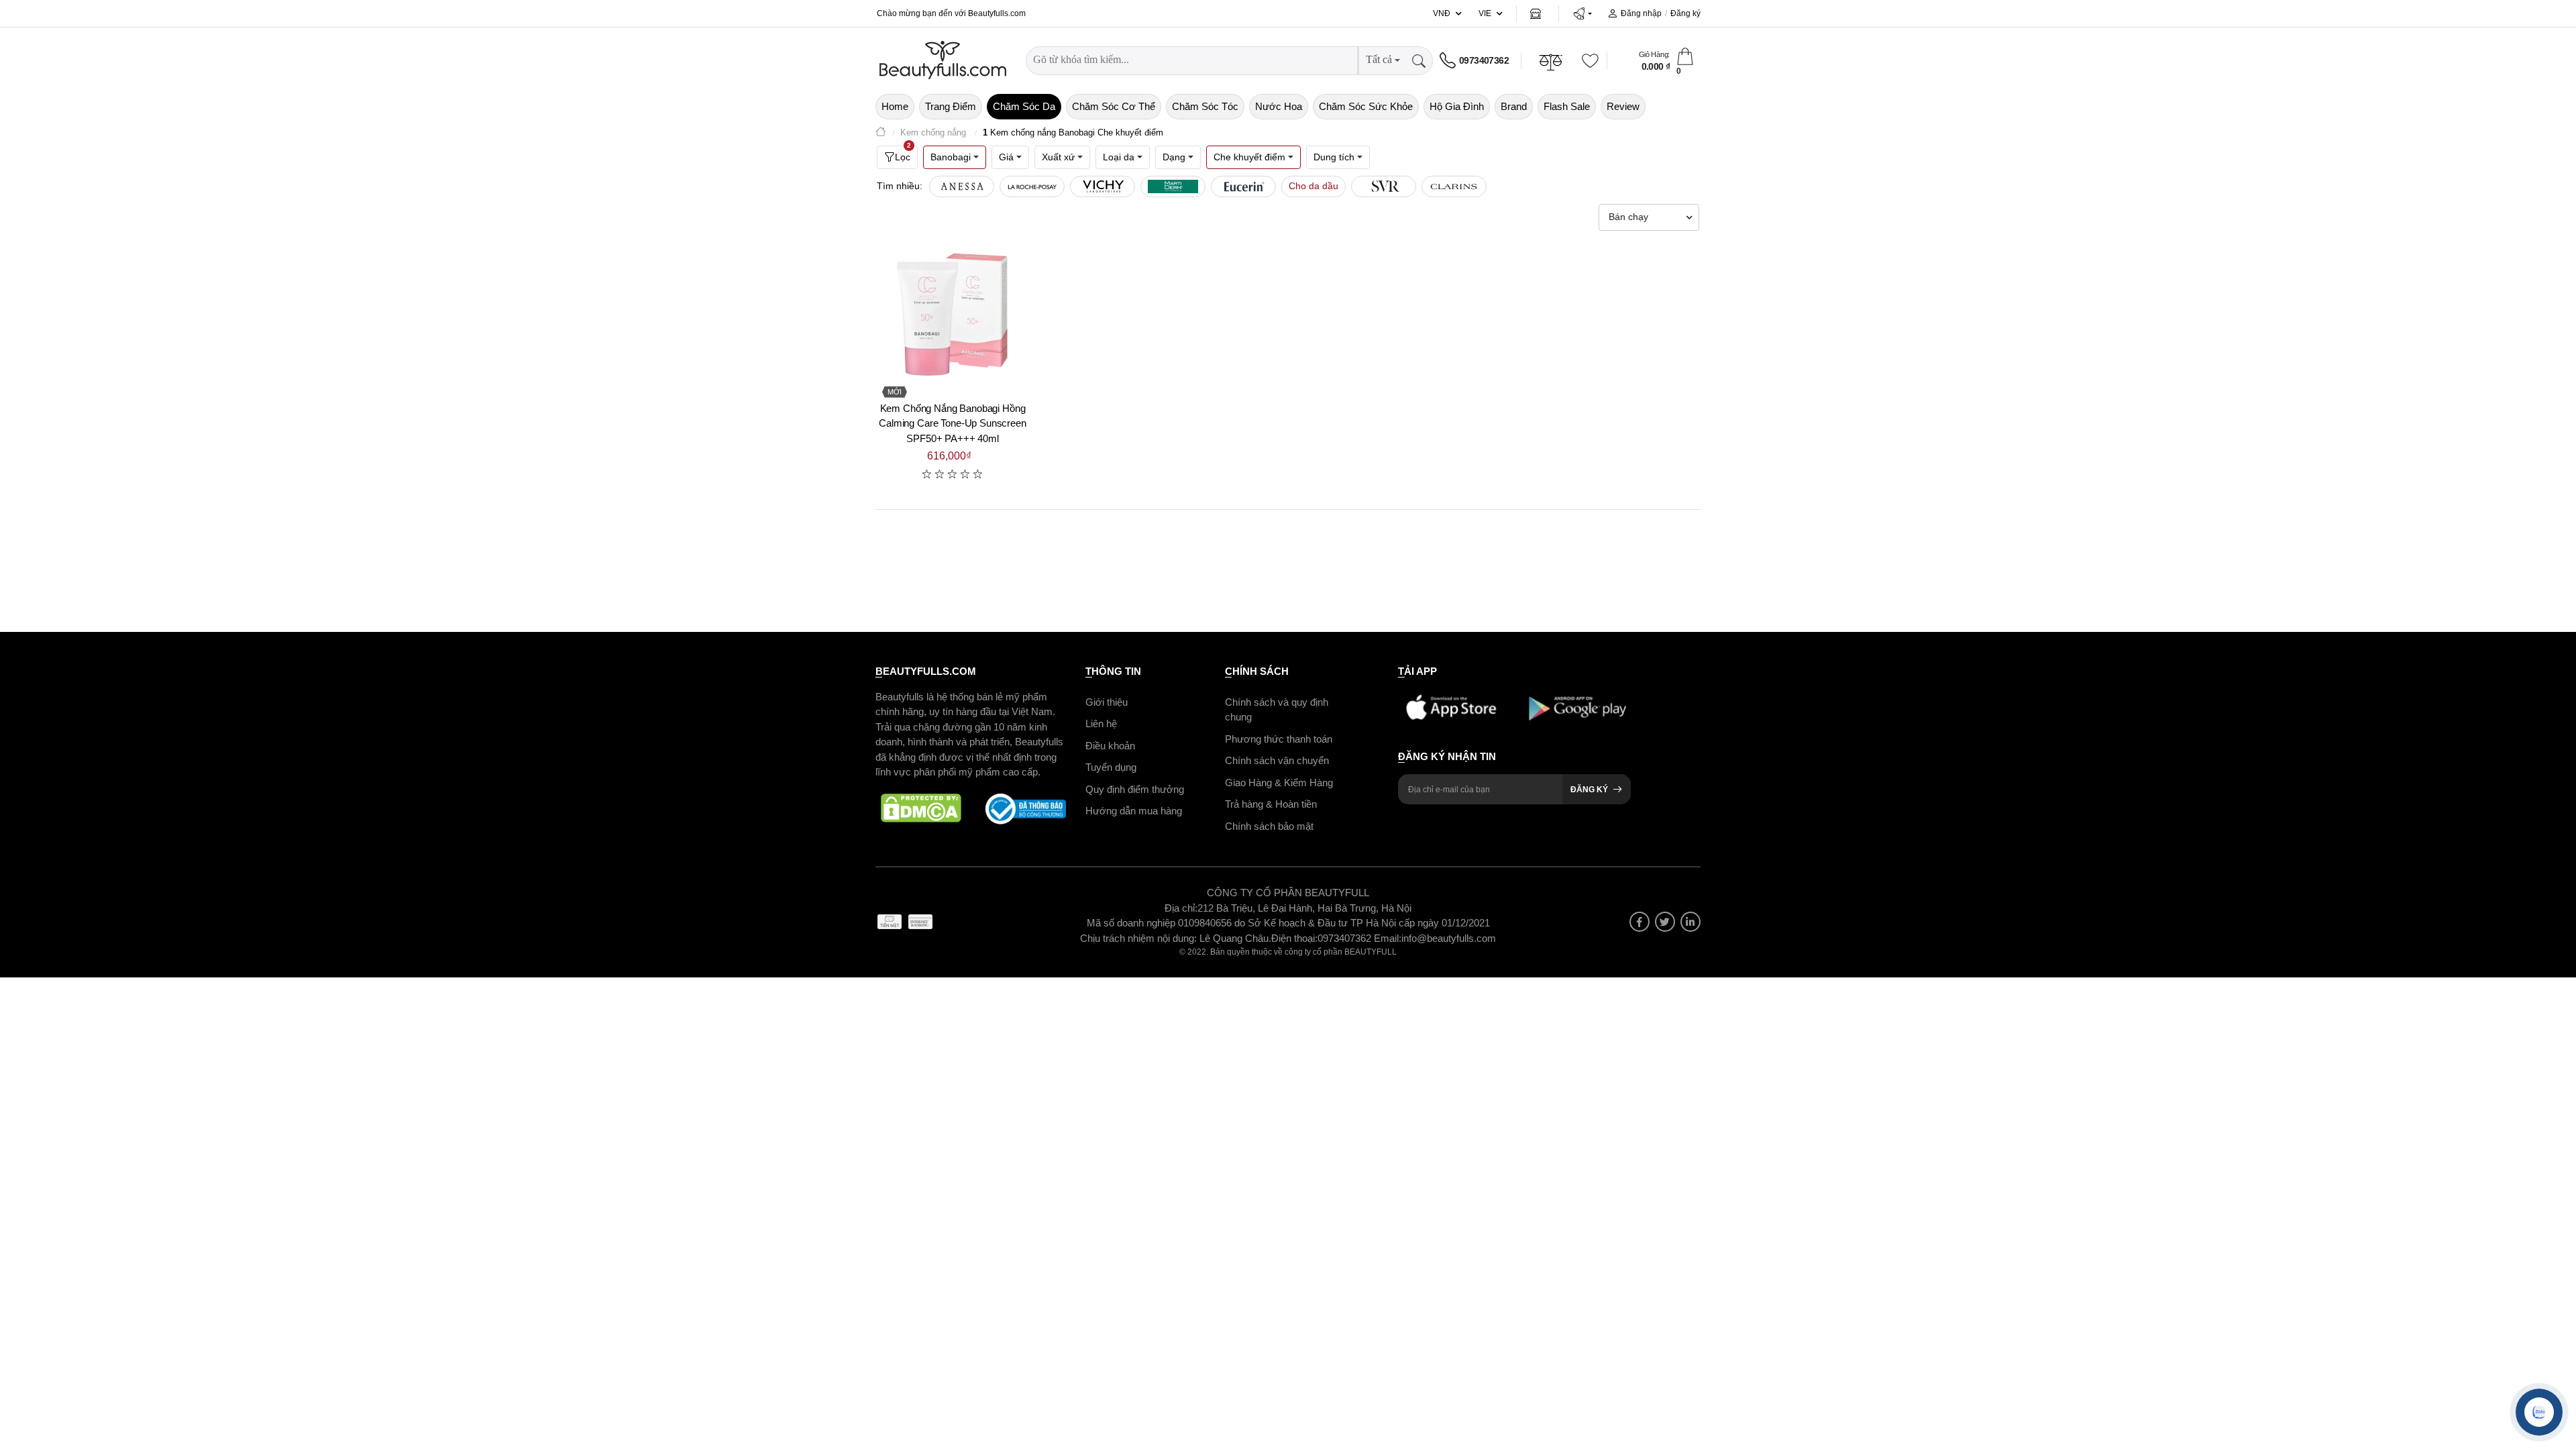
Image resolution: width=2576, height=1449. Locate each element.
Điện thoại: (1294, 938)
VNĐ (1442, 13)
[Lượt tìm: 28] (1243, 186)
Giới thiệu (1107, 702)
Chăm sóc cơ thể (1114, 106)
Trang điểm (951, 106)
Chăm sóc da (1024, 106)
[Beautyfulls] (881, 133)
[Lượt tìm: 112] (1032, 186)
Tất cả (1379, 59)
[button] (1582, 13)
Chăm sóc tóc (1205, 106)
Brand (1514, 106)
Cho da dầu (1313, 186)
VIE (1485, 13)
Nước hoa (1279, 106)
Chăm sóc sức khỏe (1366, 106)
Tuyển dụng (1111, 767)
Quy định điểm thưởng (1135, 789)
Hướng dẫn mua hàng (1134, 811)
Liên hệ (1101, 723)
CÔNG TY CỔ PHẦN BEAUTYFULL (1288, 893)
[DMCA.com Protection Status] (921, 809)
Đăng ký (1685, 13)
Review (1623, 106)
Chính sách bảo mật (1269, 826)
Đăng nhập (1641, 13)
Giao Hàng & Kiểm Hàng (1279, 783)
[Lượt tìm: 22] (1454, 186)
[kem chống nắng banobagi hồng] (953, 315)
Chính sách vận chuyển (1277, 760)
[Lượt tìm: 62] (1173, 186)
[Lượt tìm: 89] (1103, 186)
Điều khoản (1110, 746)
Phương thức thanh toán (1279, 739)
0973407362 (1484, 60)
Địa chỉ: (1181, 908)
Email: (1388, 938)
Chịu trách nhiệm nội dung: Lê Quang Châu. (1176, 938)
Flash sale (1567, 106)
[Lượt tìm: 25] (1384, 186)
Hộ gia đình (1457, 106)
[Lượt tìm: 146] (962, 186)
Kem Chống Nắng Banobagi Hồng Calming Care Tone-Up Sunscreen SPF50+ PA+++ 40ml (953, 423)
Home (895, 106)
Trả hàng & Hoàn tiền (1271, 804)
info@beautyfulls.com (1449, 938)
